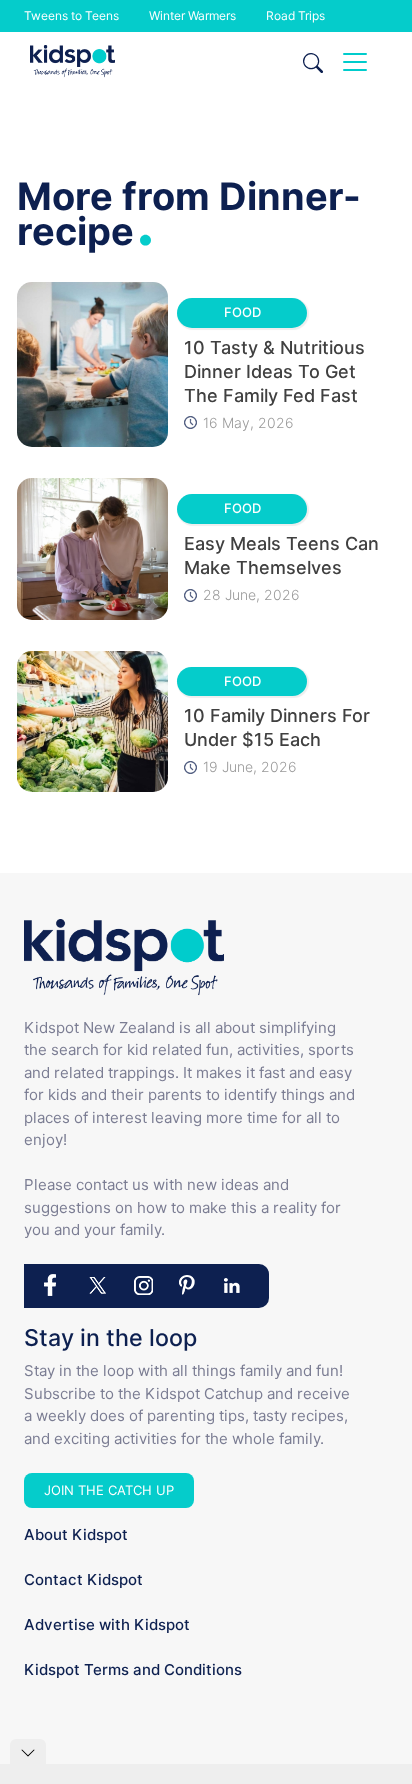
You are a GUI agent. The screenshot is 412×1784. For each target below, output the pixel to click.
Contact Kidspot (83, 1579)
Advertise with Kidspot (107, 1624)
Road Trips (295, 15)
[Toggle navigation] (355, 62)
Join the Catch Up (109, 1490)
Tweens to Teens (71, 15)
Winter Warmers (192, 15)
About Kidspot (76, 1534)
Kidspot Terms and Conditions (133, 1669)
